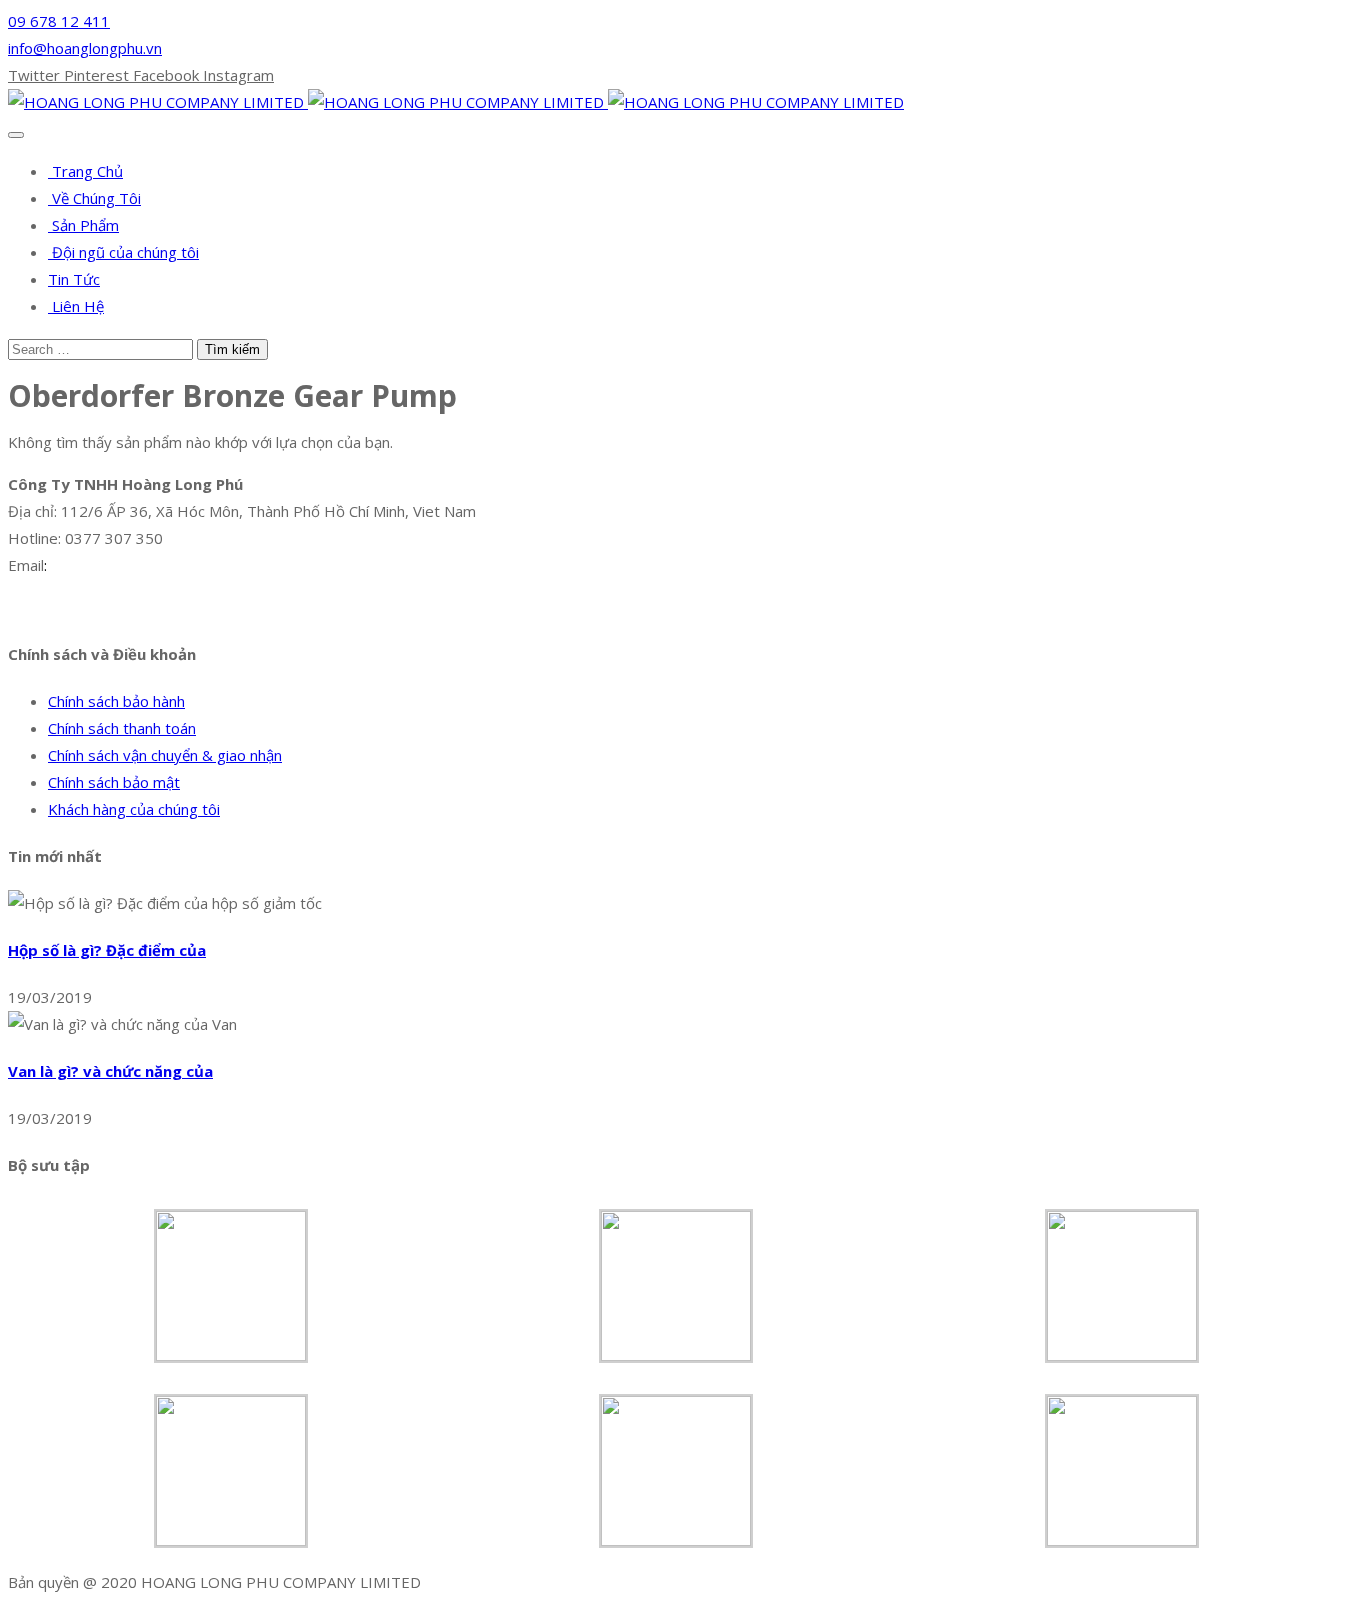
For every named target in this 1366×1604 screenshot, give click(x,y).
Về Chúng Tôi (94, 198)
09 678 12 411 (59, 21)
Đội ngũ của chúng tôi (123, 252)
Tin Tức (74, 279)
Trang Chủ (85, 171)
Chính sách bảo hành (116, 701)
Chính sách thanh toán (122, 728)
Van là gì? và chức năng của (110, 1071)
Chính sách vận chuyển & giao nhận (165, 755)
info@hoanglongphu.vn (85, 48)
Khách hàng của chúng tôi (134, 809)
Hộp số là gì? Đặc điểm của (107, 950)
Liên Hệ (76, 306)
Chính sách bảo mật (114, 782)
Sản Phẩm (83, 225)
